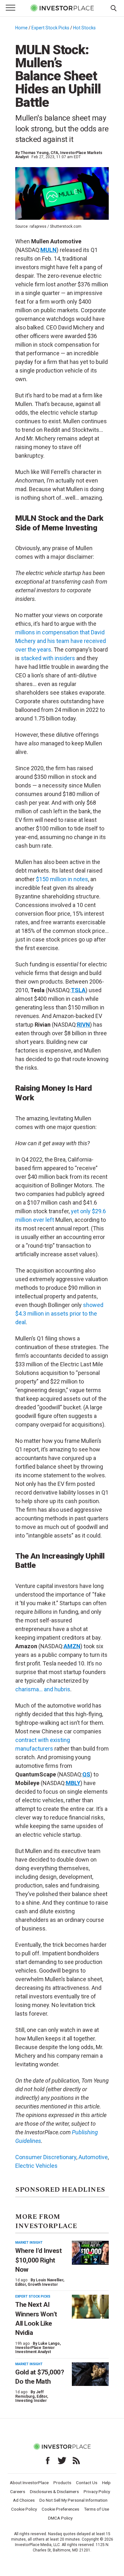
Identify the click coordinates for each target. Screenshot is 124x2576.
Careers (18, 2491)
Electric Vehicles (36, 2166)
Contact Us (87, 2483)
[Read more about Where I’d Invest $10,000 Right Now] (90, 2253)
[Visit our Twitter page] (62, 2461)
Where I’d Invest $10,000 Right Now (38, 2260)
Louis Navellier (50, 2280)
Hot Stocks (84, 28)
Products (62, 2483)
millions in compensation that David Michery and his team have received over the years (61, 641)
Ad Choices (24, 2500)
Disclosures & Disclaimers (54, 2491)
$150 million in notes (62, 879)
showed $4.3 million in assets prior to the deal (59, 1314)
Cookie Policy (24, 2509)
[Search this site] (114, 8)
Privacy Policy (97, 2491)
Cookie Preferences (60, 2509)
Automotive (93, 2157)
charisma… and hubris (43, 1689)
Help (106, 2483)
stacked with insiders (48, 658)
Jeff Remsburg (30, 2394)
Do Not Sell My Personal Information (73, 2500)
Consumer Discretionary (46, 2157)
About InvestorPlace (29, 2483)
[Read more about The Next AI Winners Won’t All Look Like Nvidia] (90, 2307)
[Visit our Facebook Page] (48, 2461)
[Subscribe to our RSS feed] (76, 2461)
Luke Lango (49, 2343)
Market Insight (29, 2243)
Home (21, 28)
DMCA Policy (60, 2518)
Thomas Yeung (35, 153)
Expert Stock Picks (50, 28)
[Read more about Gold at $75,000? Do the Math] (90, 2374)
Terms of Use (96, 2509)
